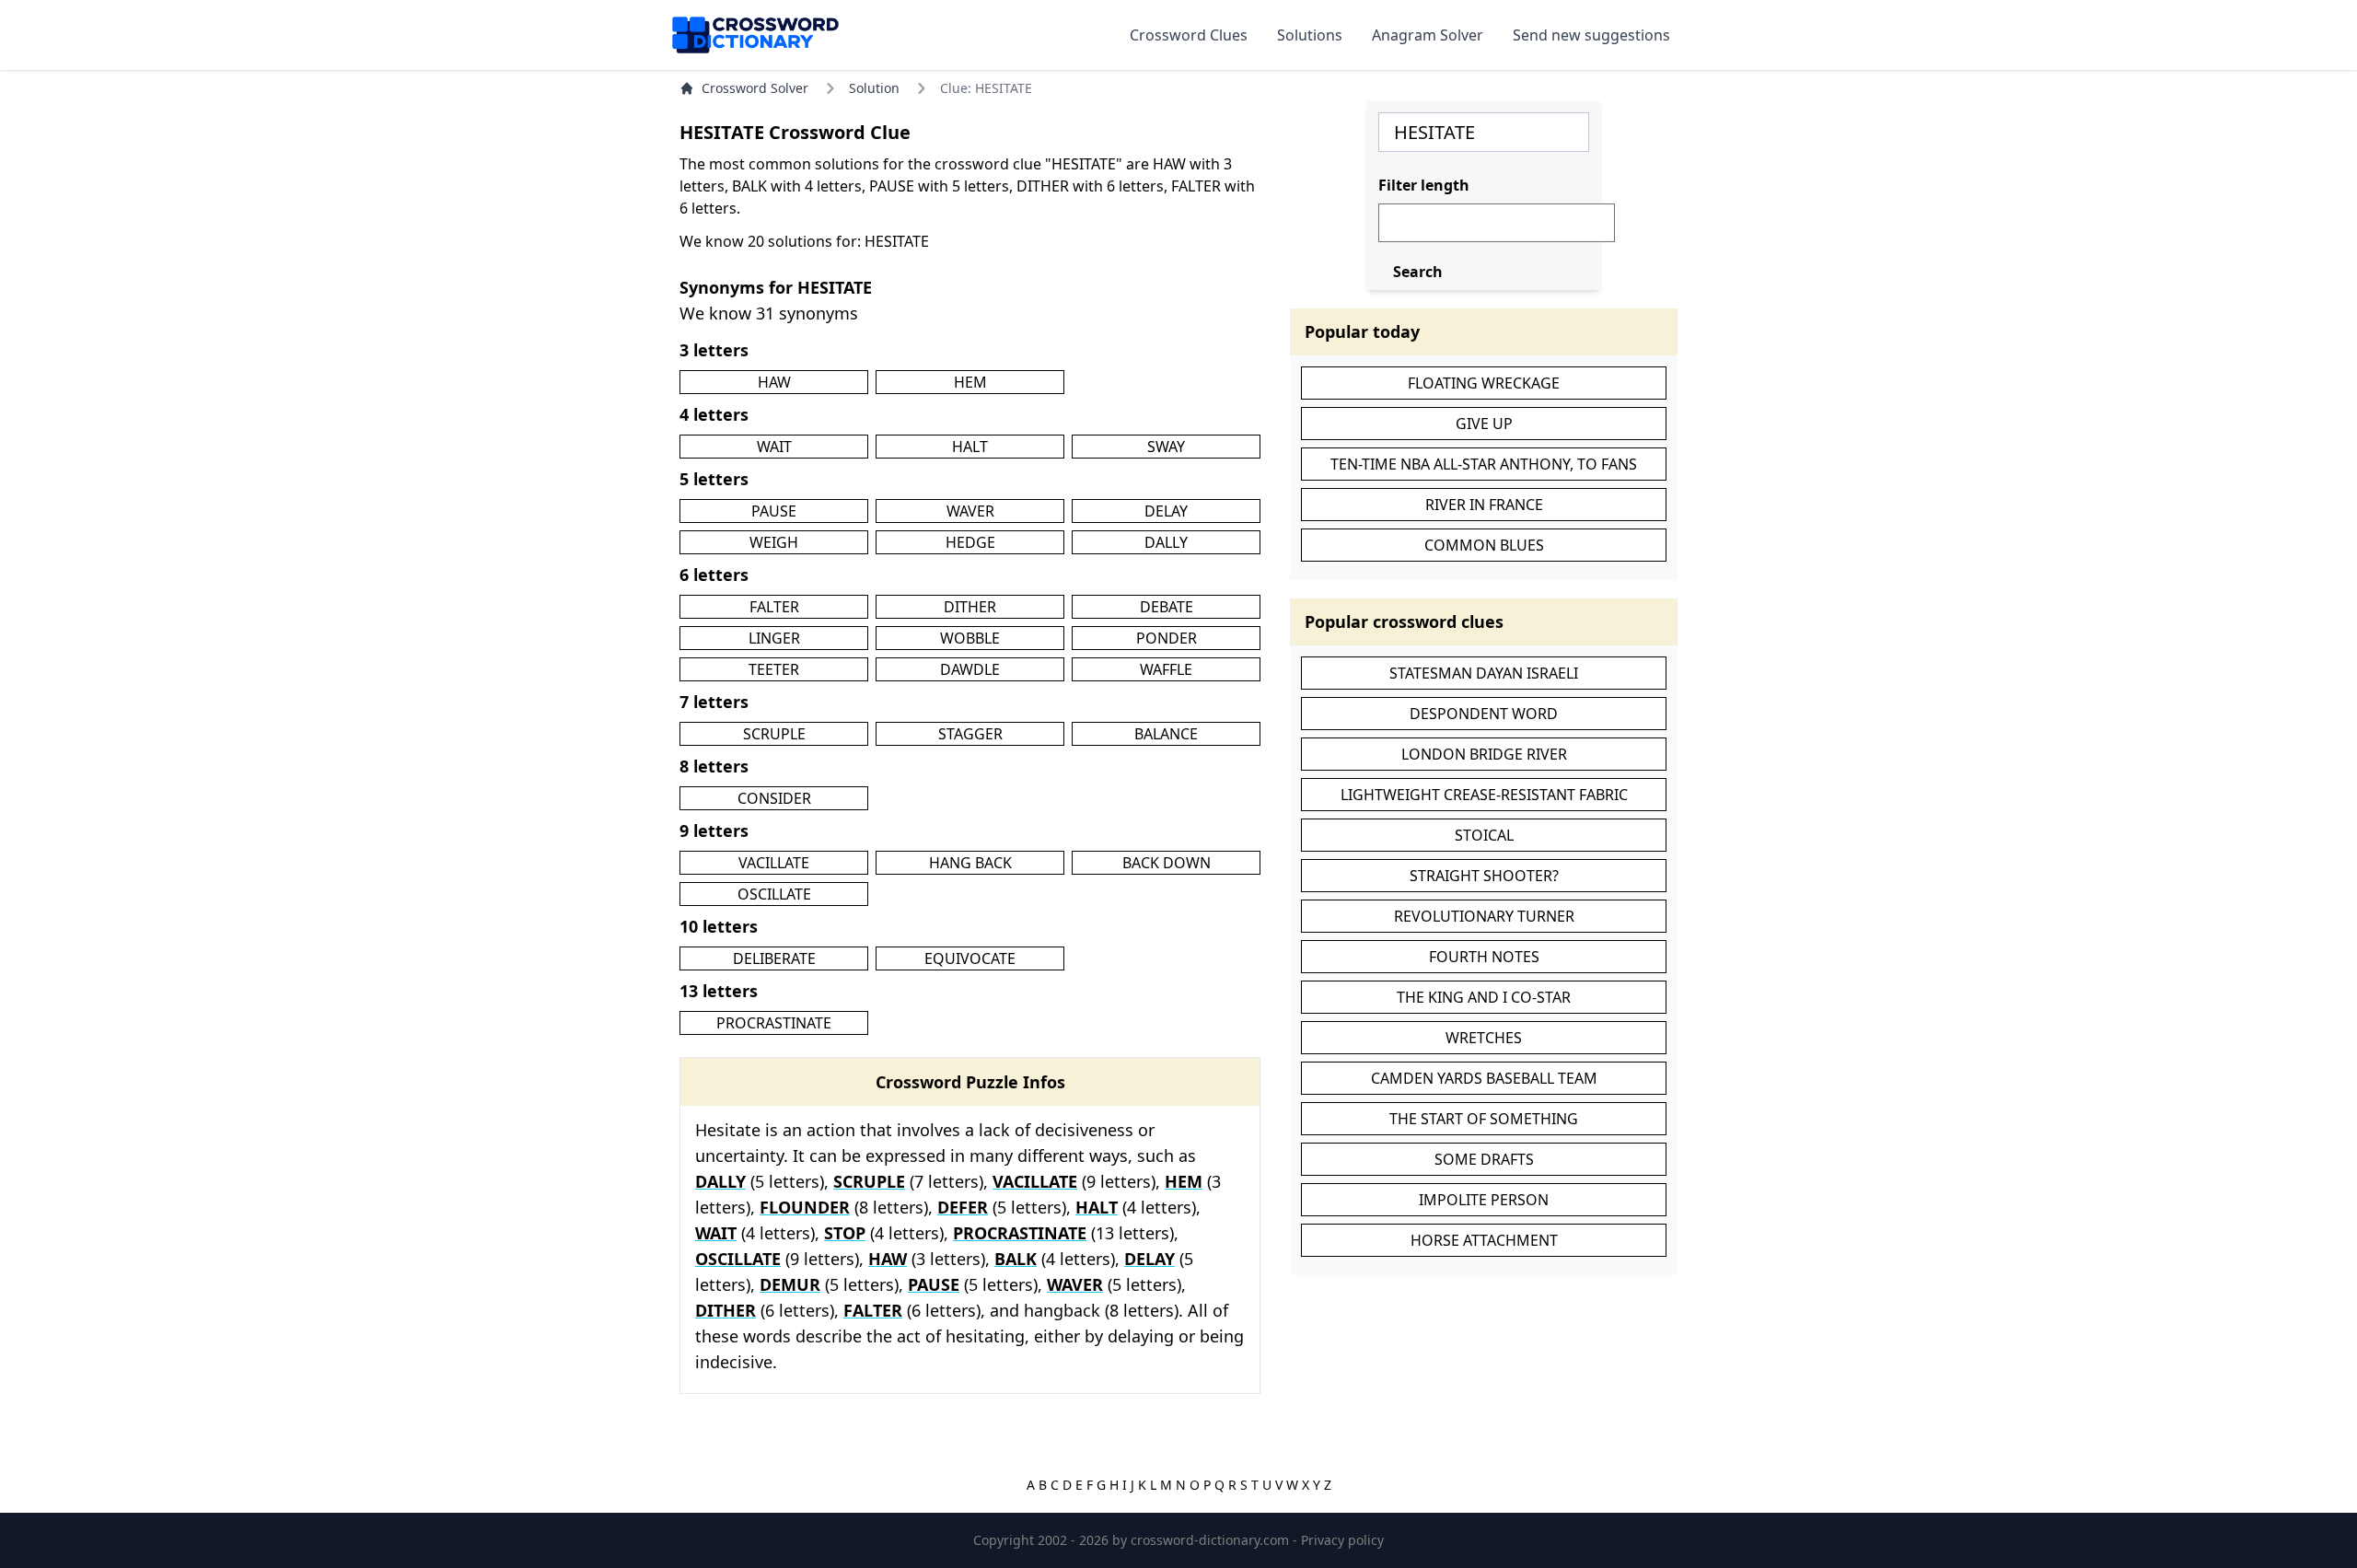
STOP (845, 1233)
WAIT (774, 447)
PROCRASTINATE (774, 1023)
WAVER (970, 511)
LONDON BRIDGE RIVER (1484, 754)
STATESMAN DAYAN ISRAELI (1484, 673)
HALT (970, 447)
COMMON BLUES (1484, 545)
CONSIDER (774, 798)
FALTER (774, 607)
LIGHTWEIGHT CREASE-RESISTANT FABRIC (1484, 795)
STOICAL (1484, 835)
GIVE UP (1484, 424)
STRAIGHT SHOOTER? (1484, 876)
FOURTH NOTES (1484, 957)
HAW (774, 382)
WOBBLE (970, 638)
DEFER (963, 1207)
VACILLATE (774, 863)
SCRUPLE (774, 734)
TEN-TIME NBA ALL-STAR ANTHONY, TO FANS (1484, 464)
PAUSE (774, 511)
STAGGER (970, 734)
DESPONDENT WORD (1484, 714)
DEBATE (1167, 607)
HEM (970, 382)
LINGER (774, 638)
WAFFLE (1166, 669)
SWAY (1166, 447)
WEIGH (774, 542)
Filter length (1424, 185)
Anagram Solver (1428, 35)
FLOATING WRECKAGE (1484, 383)
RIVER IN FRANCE (1484, 505)
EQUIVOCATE (970, 958)
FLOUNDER (805, 1207)
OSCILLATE (774, 894)
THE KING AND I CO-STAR (1484, 997)
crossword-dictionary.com (1212, 1540)
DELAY (1166, 511)
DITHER (970, 607)
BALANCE (1166, 734)
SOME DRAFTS (1484, 1159)
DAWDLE (970, 669)
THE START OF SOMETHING (1484, 1119)
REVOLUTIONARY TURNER (1484, 916)
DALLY (1166, 542)
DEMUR (790, 1284)
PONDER (1167, 638)
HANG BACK (970, 863)
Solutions (1310, 35)
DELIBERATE (774, 958)
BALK (1016, 1259)
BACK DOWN (1167, 863)
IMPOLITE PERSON (1484, 1200)
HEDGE (970, 542)
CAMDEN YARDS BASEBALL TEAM (1484, 1078)
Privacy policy (1342, 1540)
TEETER (774, 669)
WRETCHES (1484, 1038)
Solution (874, 88)
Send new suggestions (1591, 35)
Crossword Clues (1189, 35)
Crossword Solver (755, 88)
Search (1418, 272)
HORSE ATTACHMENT (1484, 1240)
